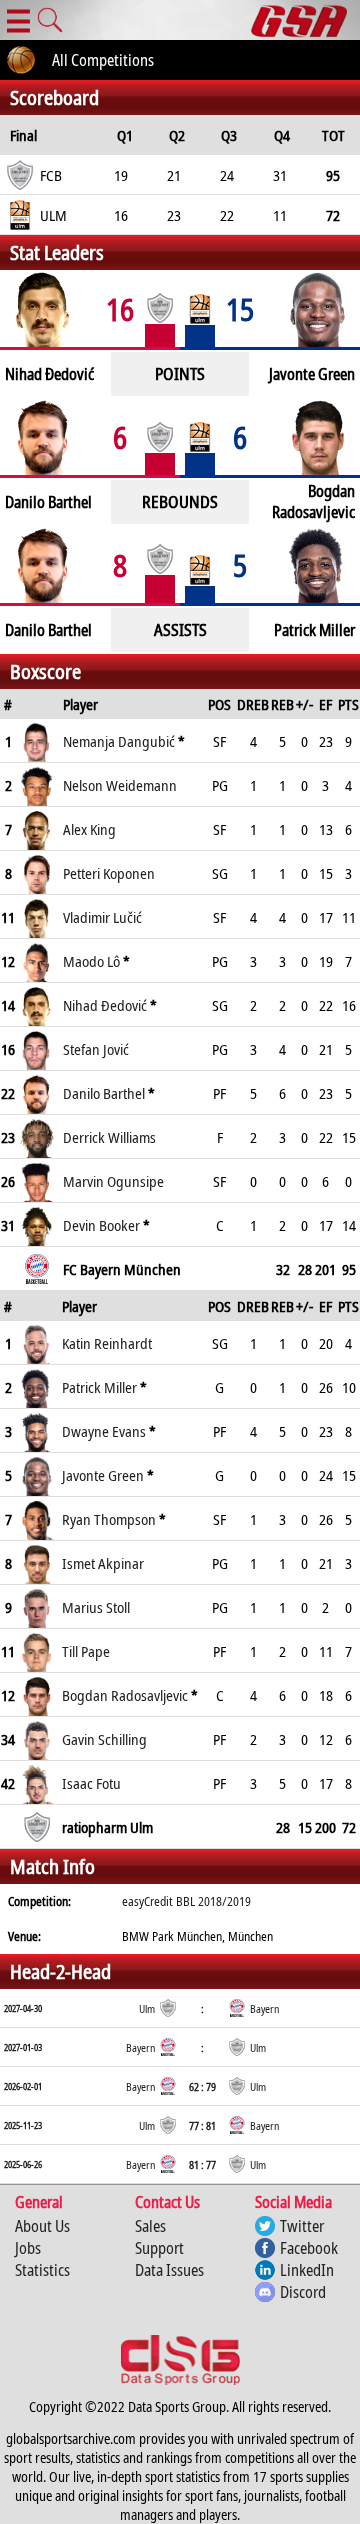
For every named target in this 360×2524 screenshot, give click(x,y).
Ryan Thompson (109, 1519)
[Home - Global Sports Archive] (305, 20)
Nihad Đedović (105, 1005)
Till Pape (86, 1651)
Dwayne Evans (104, 1431)
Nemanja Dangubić (119, 741)
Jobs (28, 2248)
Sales (150, 2226)
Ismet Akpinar (103, 1563)
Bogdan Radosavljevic (125, 1695)
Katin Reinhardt (107, 1343)
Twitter (302, 2226)
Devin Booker (101, 1225)
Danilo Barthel (104, 1093)
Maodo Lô (91, 961)
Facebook (309, 2248)
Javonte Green (103, 1475)
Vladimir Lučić (102, 917)
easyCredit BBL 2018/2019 (186, 1901)
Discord (303, 2292)
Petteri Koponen (109, 873)
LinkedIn (307, 2270)
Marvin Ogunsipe (113, 1181)
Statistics (42, 2270)
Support (159, 2248)
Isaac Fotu (91, 1783)
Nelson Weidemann (120, 785)
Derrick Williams (109, 1137)
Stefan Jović (96, 1049)
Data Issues (169, 2270)
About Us (42, 2226)
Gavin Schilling (104, 1739)
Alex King (89, 829)
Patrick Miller (99, 1387)
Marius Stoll (96, 1607)
